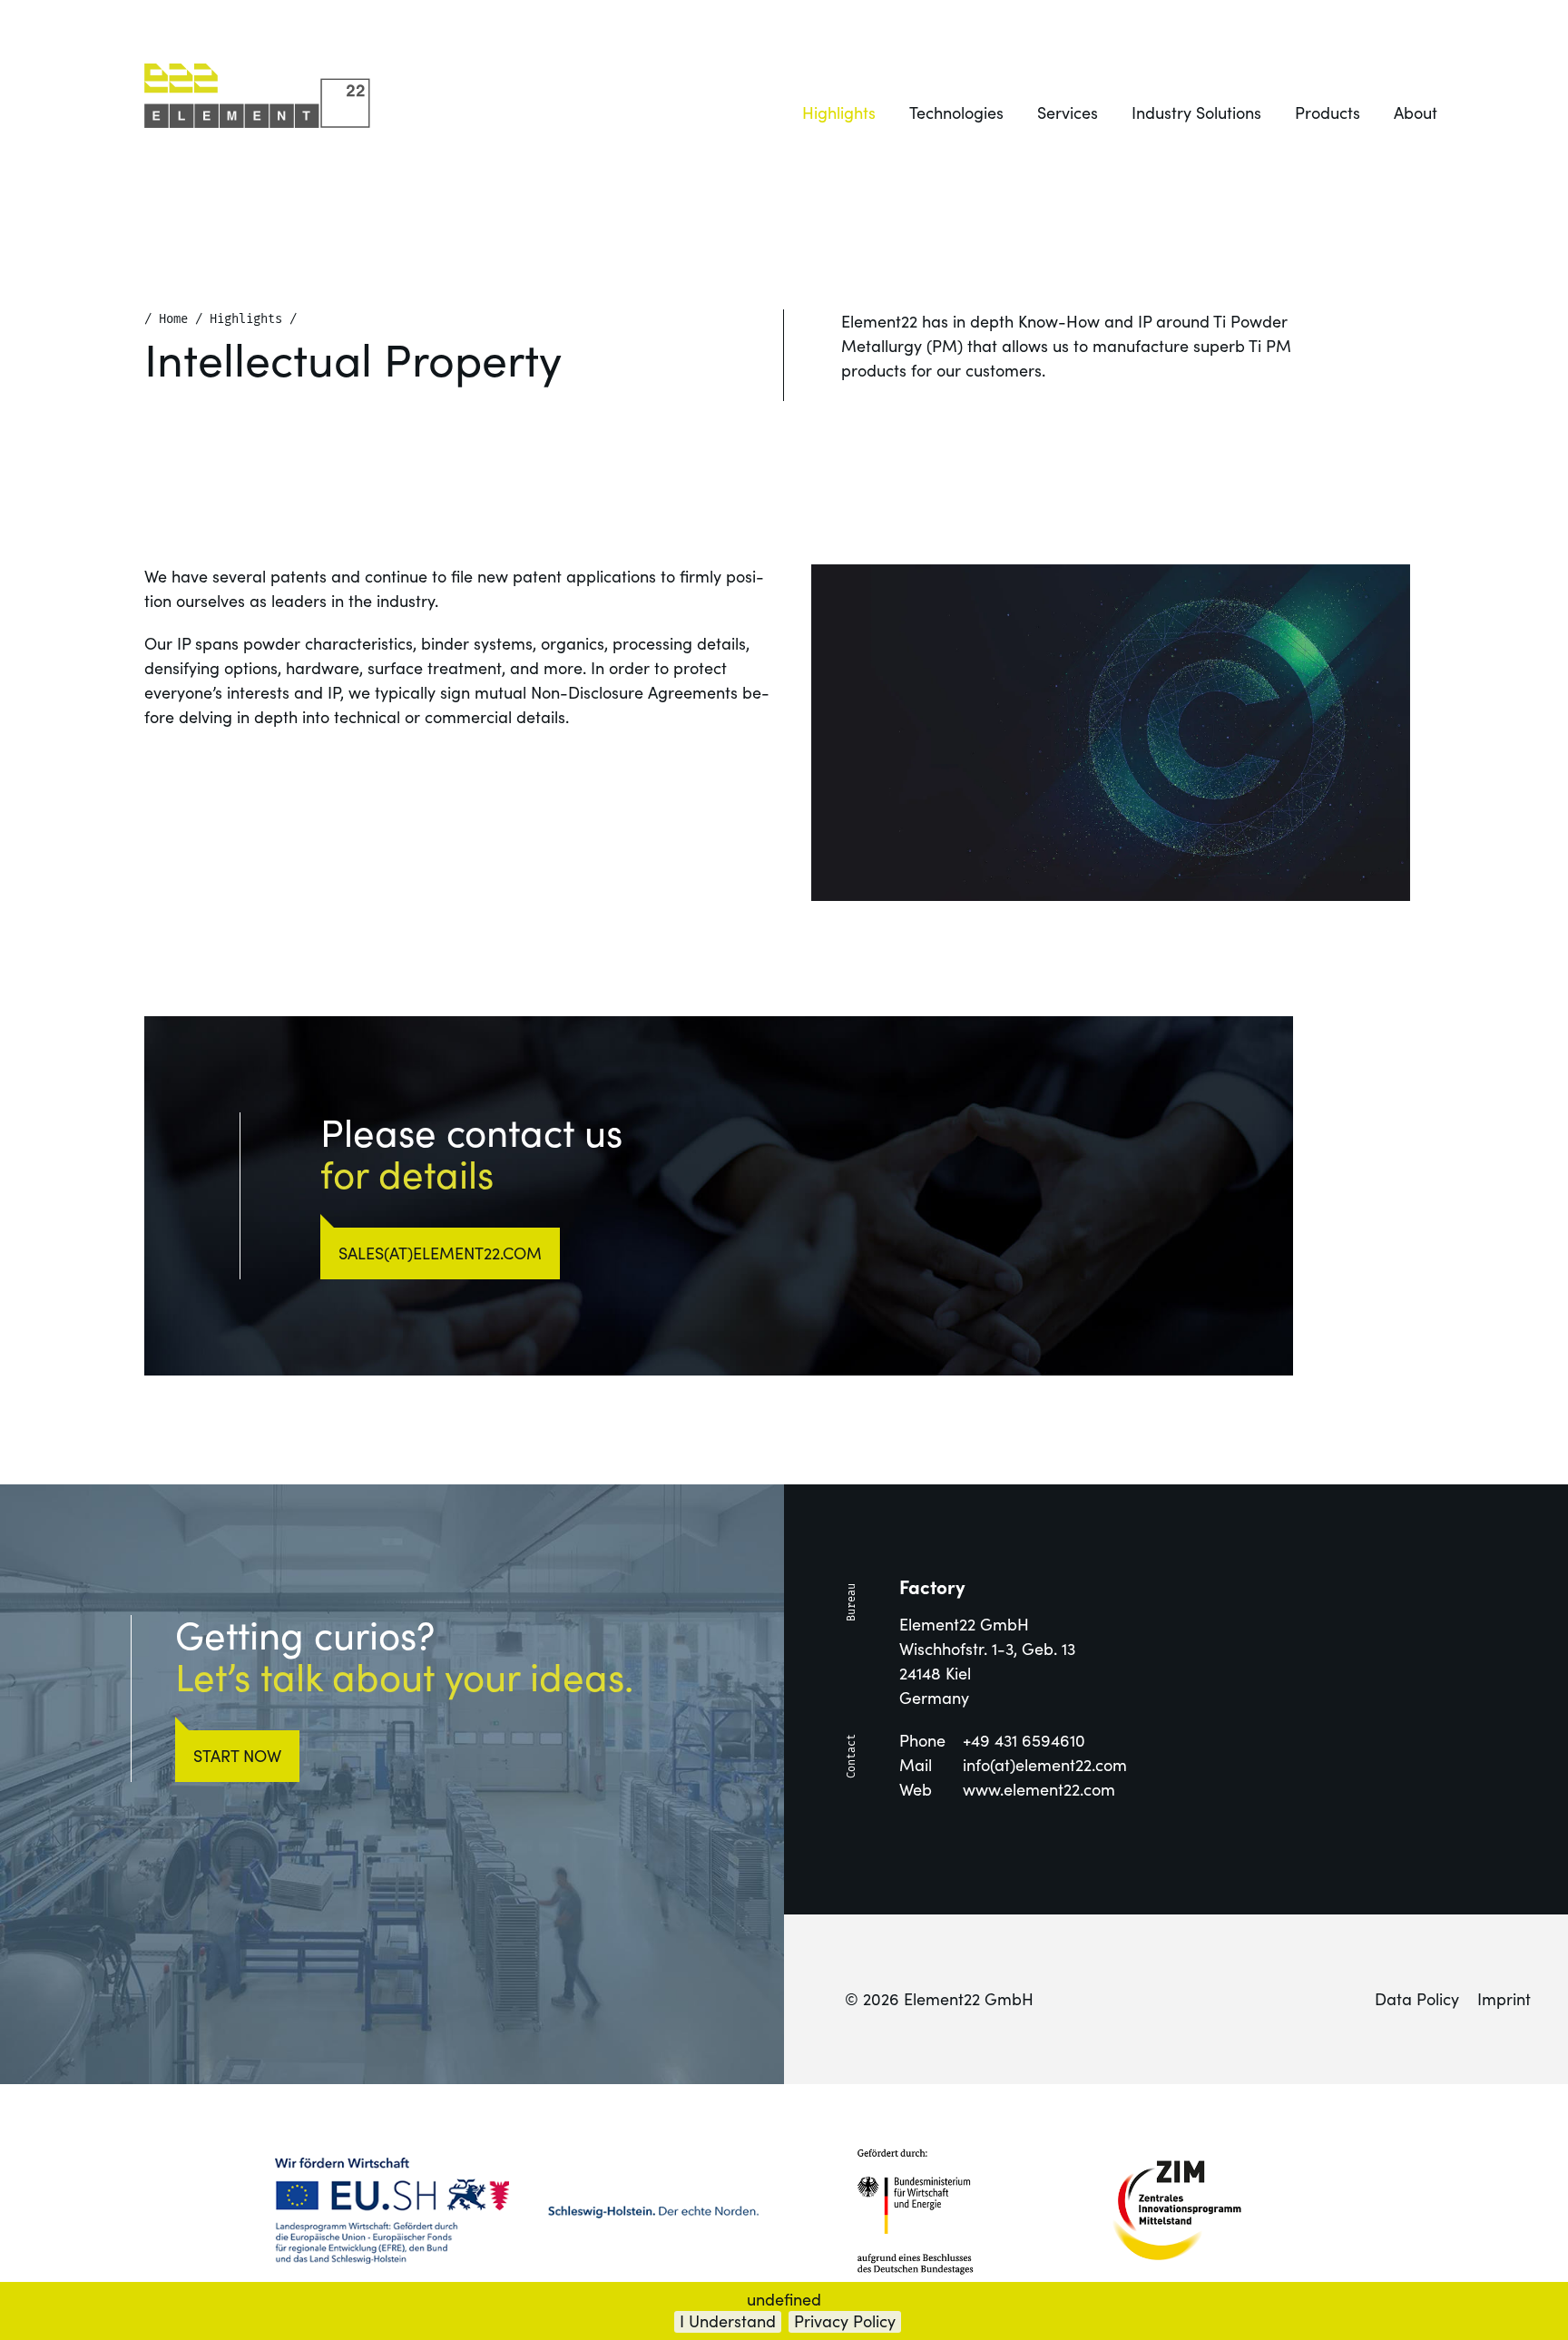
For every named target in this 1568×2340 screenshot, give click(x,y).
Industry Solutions (1196, 113)
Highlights (839, 113)
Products (1328, 113)
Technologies (956, 113)
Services (1068, 113)
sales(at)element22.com (440, 1253)
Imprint (1504, 1999)
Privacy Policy (845, 2321)
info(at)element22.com (1045, 1765)
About (1416, 113)
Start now (237, 1756)
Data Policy (1417, 1999)
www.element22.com (1039, 1790)
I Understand (728, 2321)
